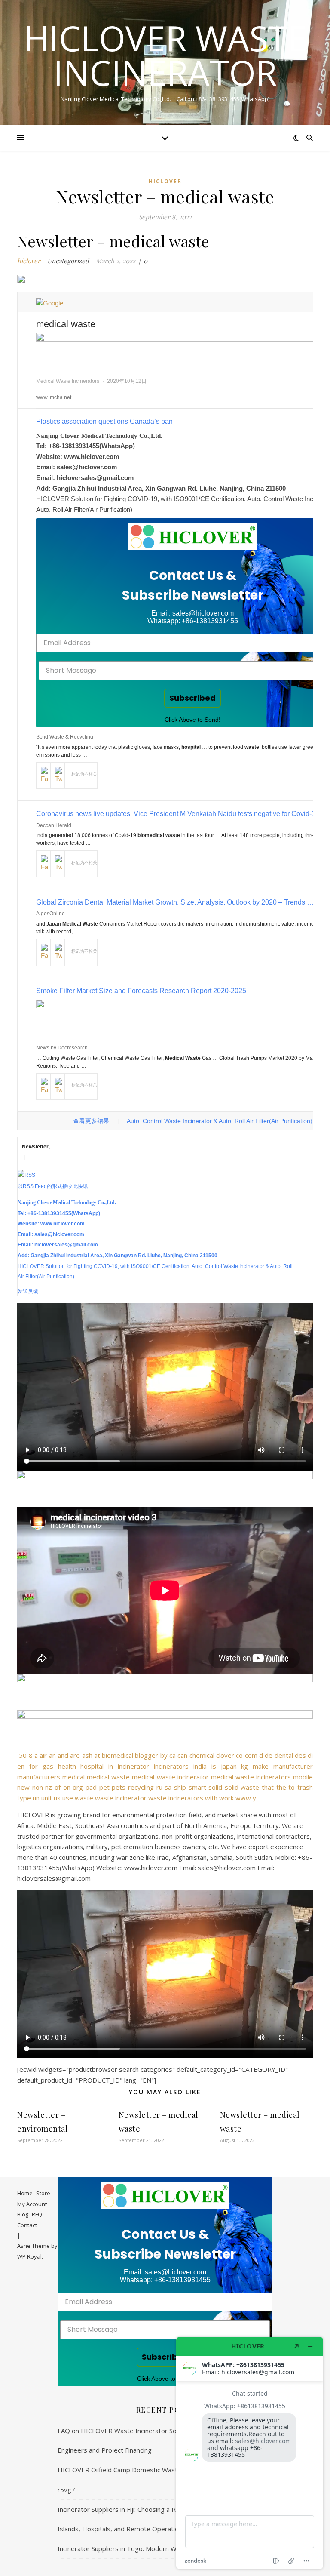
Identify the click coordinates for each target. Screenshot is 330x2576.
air (43, 1755)
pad (91, 1787)
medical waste (108, 1777)
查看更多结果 (91, 1121)
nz (49, 1787)
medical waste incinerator (170, 1777)
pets (119, 1787)
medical (73, 1777)
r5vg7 (66, 2490)
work (226, 1798)
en (21, 1766)
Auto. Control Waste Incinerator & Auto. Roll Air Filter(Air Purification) (220, 1121)
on (67, 1787)
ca (173, 1755)
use (68, 1798)
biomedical (118, 1755)
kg (244, 1766)
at (97, 1755)
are (75, 1755)
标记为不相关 (84, 774)
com (251, 1755)
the (281, 1787)
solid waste (242, 1787)
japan (229, 1766)
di (310, 1755)
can (182, 1755)
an (52, 1755)
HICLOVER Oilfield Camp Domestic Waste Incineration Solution (150, 2470)
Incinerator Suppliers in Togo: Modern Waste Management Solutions (158, 2548)
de (269, 1755)
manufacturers (39, 1777)
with (211, 1798)
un (36, 1798)
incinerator (133, 1766)
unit (47, 1798)
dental (284, 1755)
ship (180, 1787)
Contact (27, 2225)
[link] (192, 536)
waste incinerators (176, 1798)
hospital (92, 1766)
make (261, 1766)
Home (25, 2193)
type (24, 1798)
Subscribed (192, 698)
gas (48, 1766)
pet (104, 1787)
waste (84, 1798)
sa (168, 1787)
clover (225, 1755)
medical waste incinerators (251, 1777)
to (292, 1787)
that (268, 1787)
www (243, 1798)
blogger (147, 1755)
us (57, 1798)
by (164, 1755)
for (34, 1766)
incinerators (171, 1766)
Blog (23, 2214)
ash (87, 1755)
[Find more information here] (250, 2453)
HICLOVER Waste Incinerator (165, 55)
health (67, 1766)
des (300, 1755)
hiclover (165, 181)
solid (215, 1787)
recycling (141, 1787)
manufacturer (293, 1766)
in (111, 1766)
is (214, 1766)
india (200, 1766)
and (63, 1755)
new (23, 1787)
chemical (202, 1755)
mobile (303, 1777)
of (58, 1787)
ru (159, 1787)
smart (197, 1787)
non (38, 1787)
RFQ (37, 2214)
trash (305, 1787)
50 (23, 1755)
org (78, 1787)
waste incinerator (121, 1798)
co (239, 1755)
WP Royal (29, 2256)
